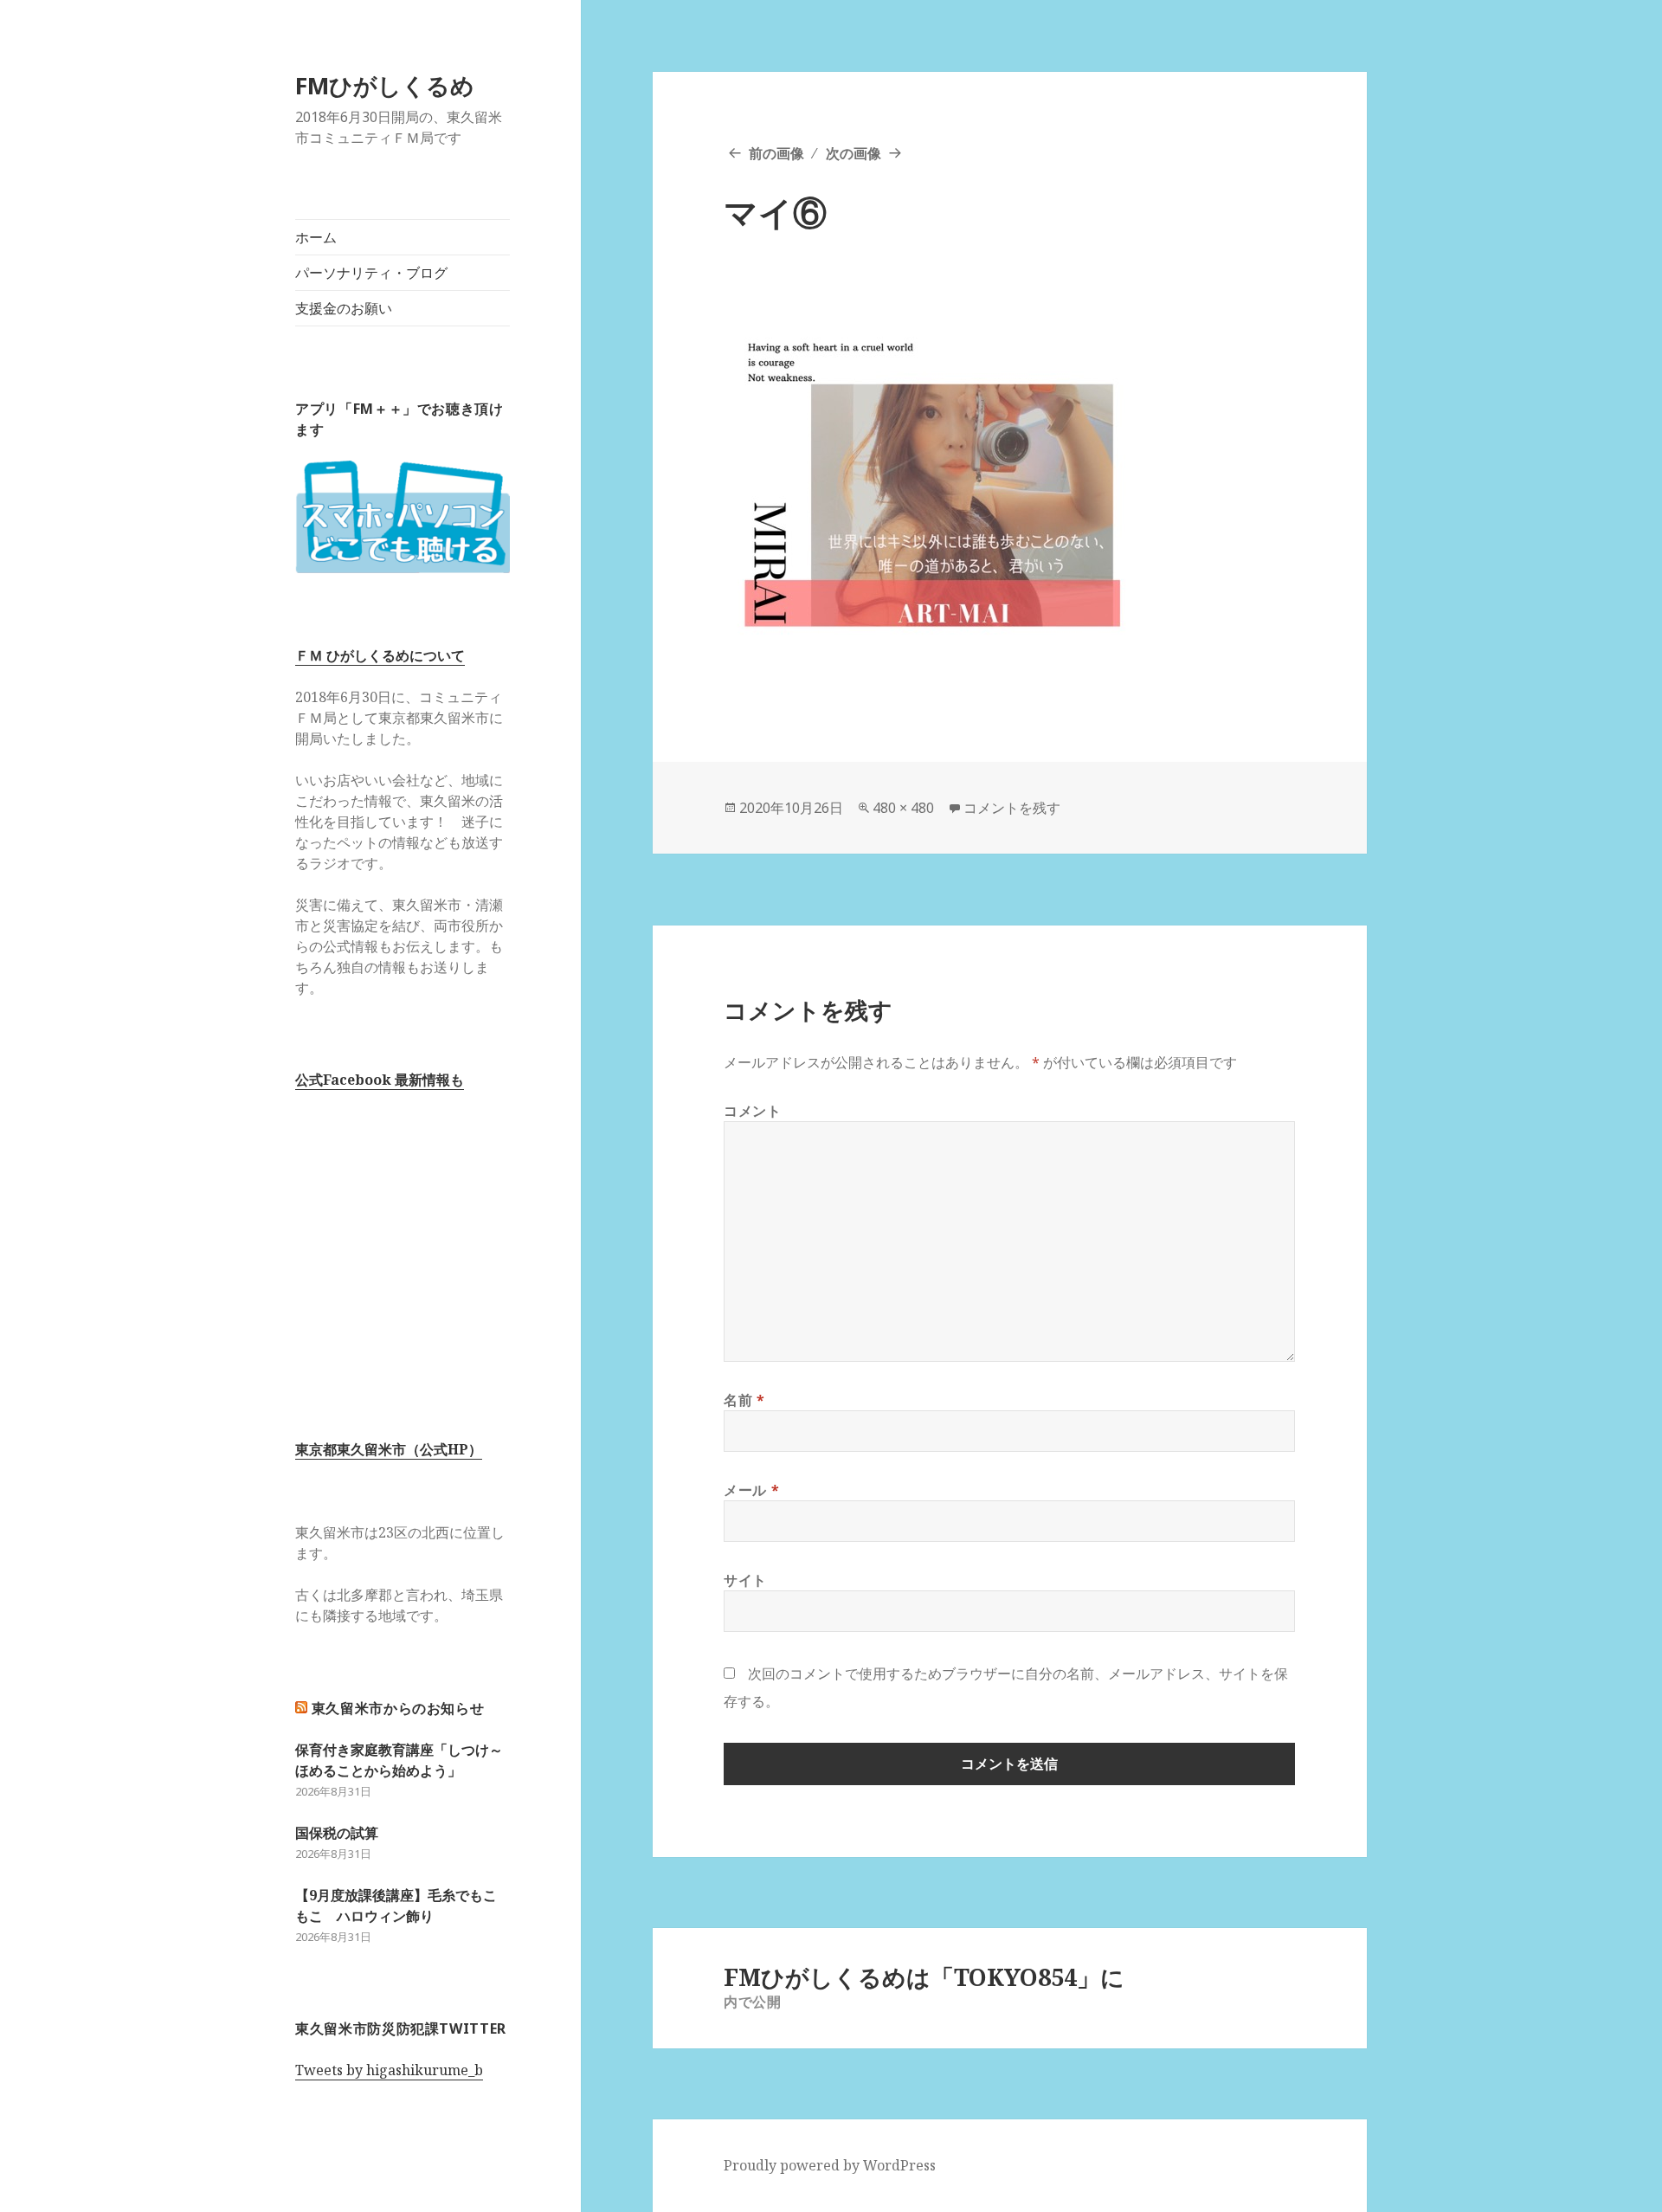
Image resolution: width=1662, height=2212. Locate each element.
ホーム (316, 237)
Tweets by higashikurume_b (389, 2070)
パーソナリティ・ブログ (371, 273)
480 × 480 (903, 808)
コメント (753, 1111)
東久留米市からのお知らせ (398, 1708)
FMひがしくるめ (385, 85)
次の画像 (854, 153)
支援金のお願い (344, 308)
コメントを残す (1012, 808)
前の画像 (776, 153)
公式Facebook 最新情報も (380, 1080)
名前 (744, 1400)
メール (751, 1490)
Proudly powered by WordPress (830, 2165)
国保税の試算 (337, 1833)
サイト (745, 1580)
